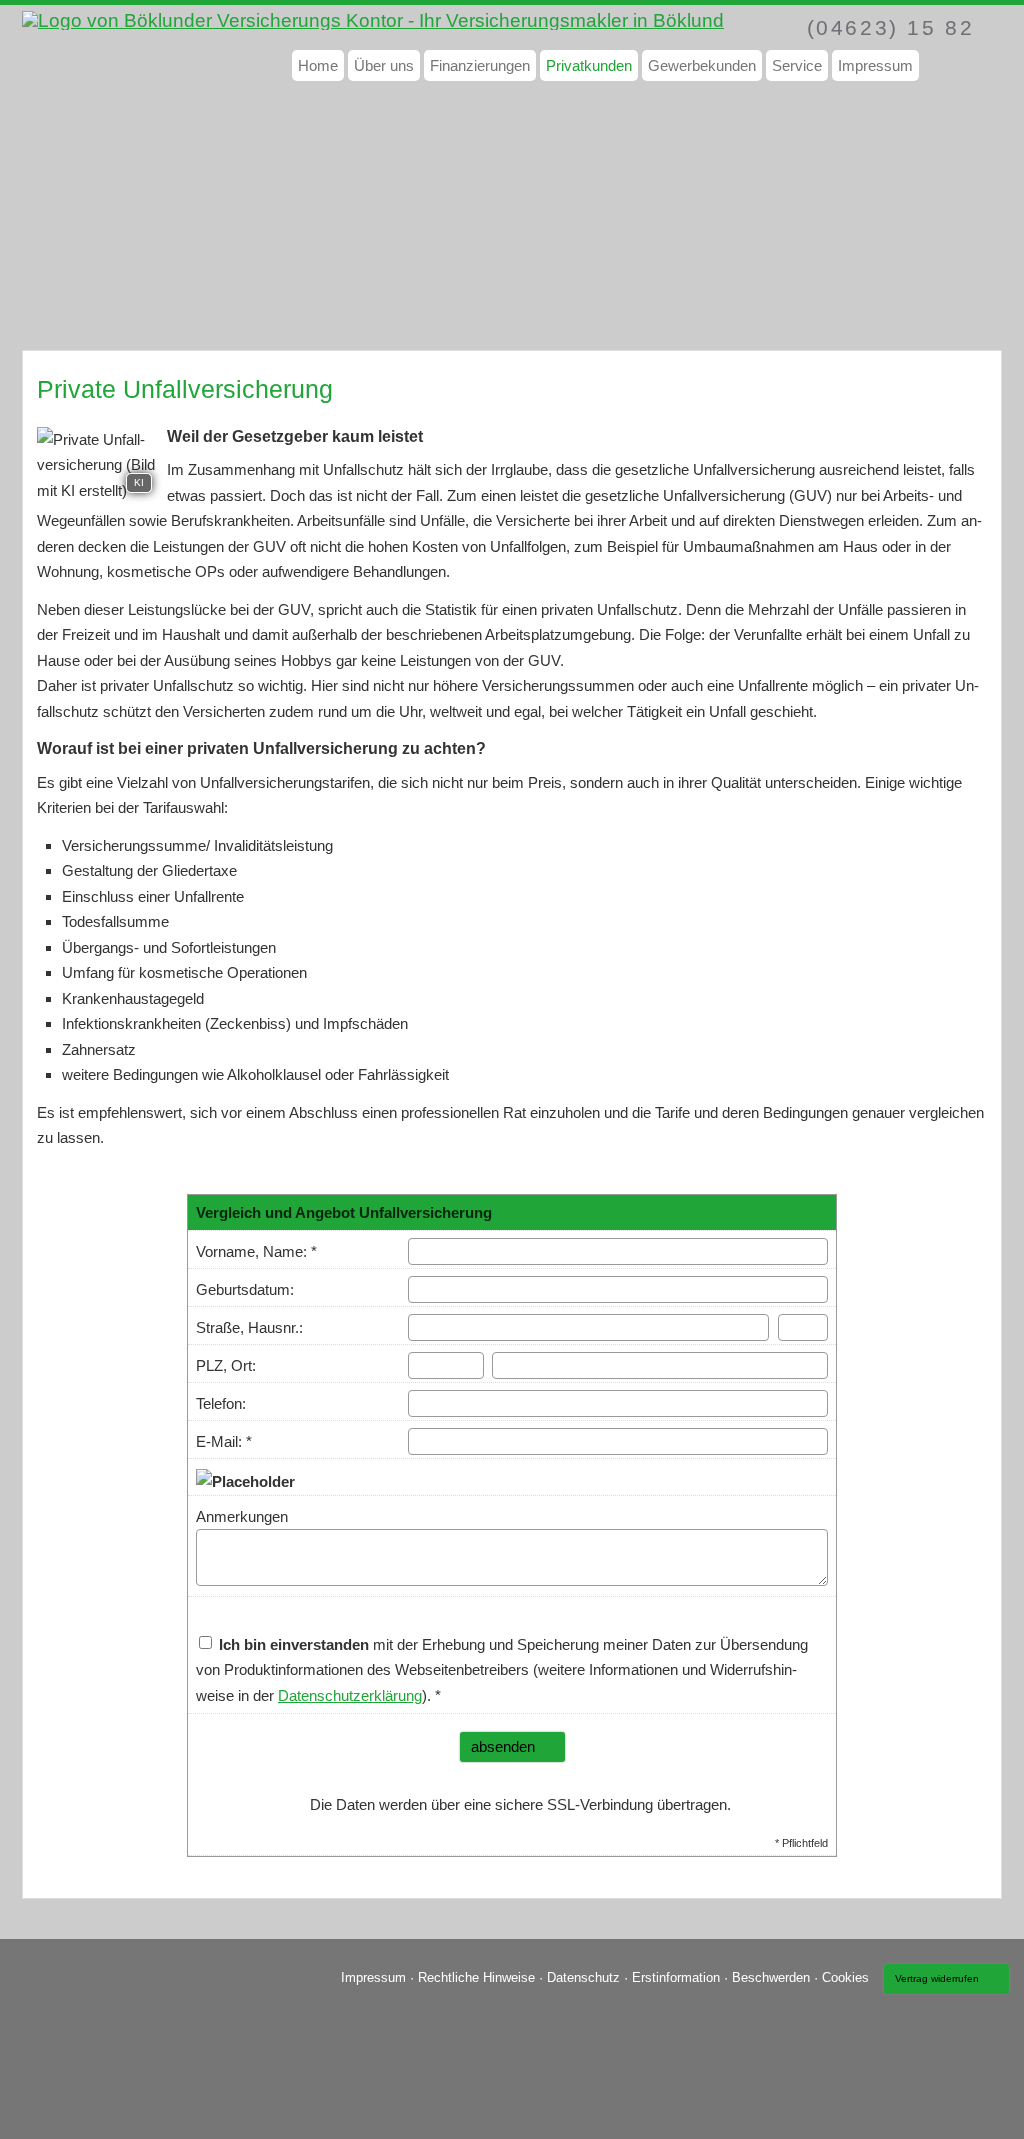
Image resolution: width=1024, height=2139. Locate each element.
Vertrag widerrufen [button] (937, 1978)
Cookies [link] (845, 1977)
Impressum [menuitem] (875, 65)
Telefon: (221, 1403)
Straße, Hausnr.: (249, 1327)
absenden (503, 1746)
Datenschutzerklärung (350, 1695)
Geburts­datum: (245, 1289)
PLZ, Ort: (226, 1365)
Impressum (373, 1977)
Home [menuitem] (318, 65)
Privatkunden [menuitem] (589, 65)
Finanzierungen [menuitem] (480, 65)
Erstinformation (676, 1977)
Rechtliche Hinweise (476, 1977)
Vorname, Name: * (256, 1251)
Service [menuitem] (797, 65)
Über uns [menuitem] (384, 65)
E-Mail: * (224, 1441)
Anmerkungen (242, 1516)
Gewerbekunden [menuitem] (702, 65)
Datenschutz (583, 1977)
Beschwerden (771, 1977)
